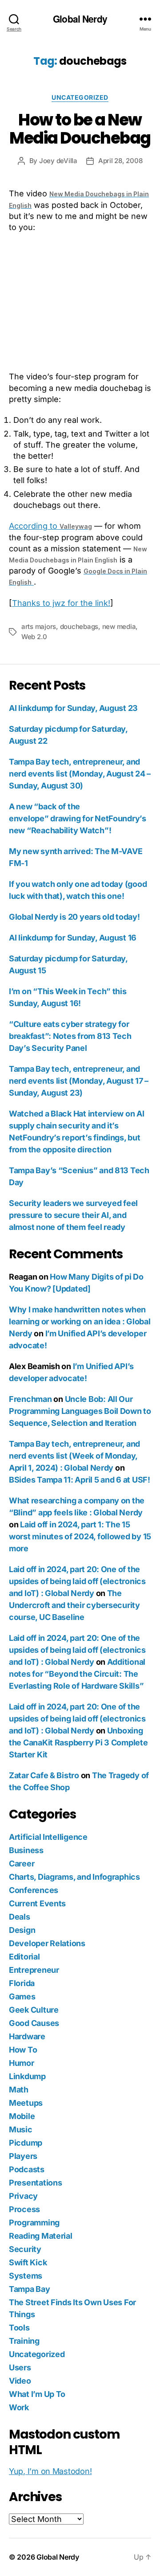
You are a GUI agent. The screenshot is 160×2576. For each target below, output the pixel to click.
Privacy (23, 2196)
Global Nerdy (80, 19)
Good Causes (34, 2023)
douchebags (79, 626)
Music (21, 2129)
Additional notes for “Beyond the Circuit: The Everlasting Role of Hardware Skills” (77, 1674)
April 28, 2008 (120, 161)
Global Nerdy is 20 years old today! (74, 917)
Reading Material (41, 2236)
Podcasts (27, 2169)
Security (25, 2249)
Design (22, 1930)
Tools (19, 2328)
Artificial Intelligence (48, 1837)
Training (24, 2341)
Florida (22, 1983)
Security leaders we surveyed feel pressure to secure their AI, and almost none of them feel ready (73, 1215)
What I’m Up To (37, 2394)
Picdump (26, 2143)
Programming (34, 2223)
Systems (26, 2276)
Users (20, 2367)
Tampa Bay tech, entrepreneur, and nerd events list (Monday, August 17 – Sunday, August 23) (79, 1081)
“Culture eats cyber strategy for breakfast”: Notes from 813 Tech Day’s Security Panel (70, 1036)
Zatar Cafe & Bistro (44, 1775)
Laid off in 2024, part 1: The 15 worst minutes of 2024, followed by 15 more (80, 1536)
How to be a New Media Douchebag (80, 129)
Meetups (26, 2103)
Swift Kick (28, 2262)
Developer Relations (47, 1943)
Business (26, 1850)
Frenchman (30, 1399)
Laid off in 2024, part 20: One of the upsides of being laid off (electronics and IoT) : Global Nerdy (77, 1581)
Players (23, 2156)
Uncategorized (80, 97)
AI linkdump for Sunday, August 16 (73, 938)
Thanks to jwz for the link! (61, 603)
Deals (20, 1917)
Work (19, 2407)
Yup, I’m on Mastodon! (50, 2471)
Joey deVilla (58, 161)
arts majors (39, 626)
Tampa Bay (30, 2289)
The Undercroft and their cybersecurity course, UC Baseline (74, 1605)
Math (19, 2090)
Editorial (24, 1957)
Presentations (36, 2183)
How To (23, 2050)
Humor (22, 2063)
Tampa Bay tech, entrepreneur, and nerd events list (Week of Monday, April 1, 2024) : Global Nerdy (74, 1456)
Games (22, 1996)
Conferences (34, 1890)
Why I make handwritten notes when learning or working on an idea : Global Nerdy (80, 1321)
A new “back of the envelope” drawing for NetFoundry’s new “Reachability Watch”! (78, 818)
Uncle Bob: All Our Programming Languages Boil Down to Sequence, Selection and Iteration (80, 1411)
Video (20, 2381)
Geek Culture (34, 2010)
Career (22, 1864)
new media (119, 626)
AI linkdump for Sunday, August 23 (73, 708)
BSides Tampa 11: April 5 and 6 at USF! (80, 1480)
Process (24, 2209)
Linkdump (27, 2076)
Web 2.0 (34, 637)
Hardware (27, 2036)
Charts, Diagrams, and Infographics (74, 1877)
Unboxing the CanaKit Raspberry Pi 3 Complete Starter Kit (78, 1743)
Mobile (22, 2116)
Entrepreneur (34, 1970)
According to (50, 526)
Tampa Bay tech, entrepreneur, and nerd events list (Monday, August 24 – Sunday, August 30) (80, 774)
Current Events (37, 1903)
